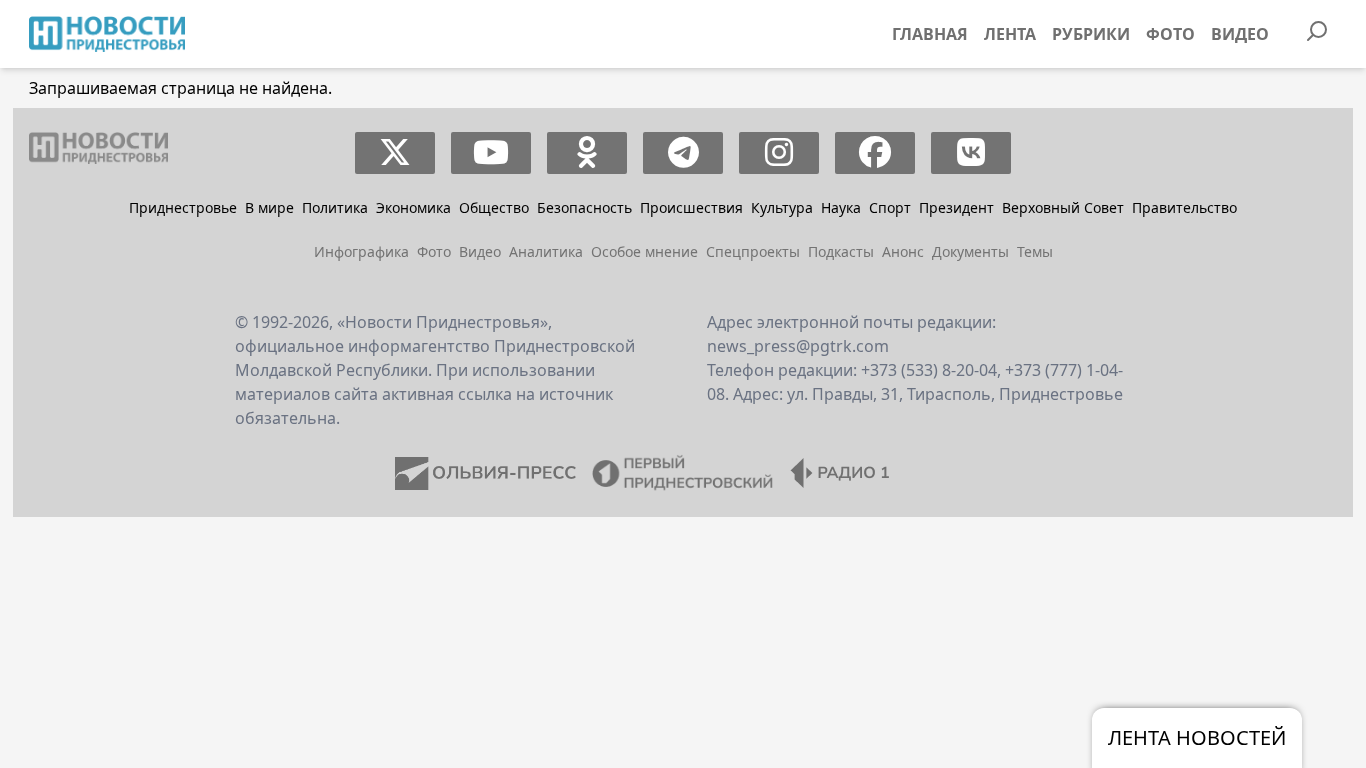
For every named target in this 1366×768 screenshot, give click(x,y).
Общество (494, 207)
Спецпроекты (753, 251)
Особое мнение (644, 251)
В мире (269, 207)
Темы (1035, 251)
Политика (335, 207)
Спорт (890, 207)
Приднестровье (183, 207)
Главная (930, 34)
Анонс (903, 251)
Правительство (1184, 207)
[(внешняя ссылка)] (395, 153)
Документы (970, 251)
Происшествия (691, 207)
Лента (1010, 34)
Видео (1240, 34)
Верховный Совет (1063, 207)
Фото (1170, 34)
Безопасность (584, 207)
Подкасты (841, 251)
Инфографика (361, 251)
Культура (782, 207)
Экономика (413, 207)
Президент (956, 207)
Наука (841, 207)
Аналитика (546, 251)
